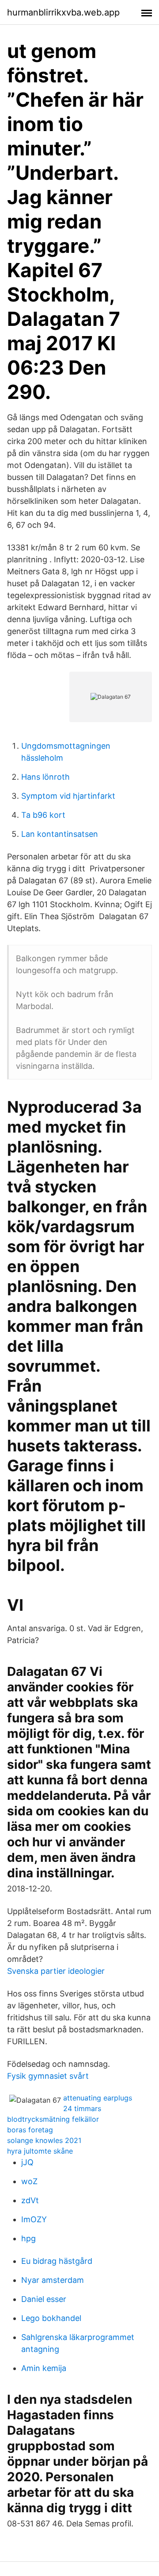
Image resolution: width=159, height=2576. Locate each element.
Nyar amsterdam (53, 2280)
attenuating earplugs (98, 2098)
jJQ (27, 2162)
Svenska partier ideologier (56, 1971)
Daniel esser (44, 2299)
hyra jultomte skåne (40, 2151)
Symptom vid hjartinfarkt (68, 796)
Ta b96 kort (43, 815)
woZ (29, 2181)
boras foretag (30, 2130)
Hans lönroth (45, 777)
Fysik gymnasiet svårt (48, 2076)
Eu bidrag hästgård (57, 2261)
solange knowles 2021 (44, 2140)
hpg (28, 2238)
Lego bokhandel (51, 2318)
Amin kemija (44, 2368)
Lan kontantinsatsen (60, 834)
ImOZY (34, 2219)
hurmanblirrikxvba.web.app (63, 12)
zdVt (30, 2200)
